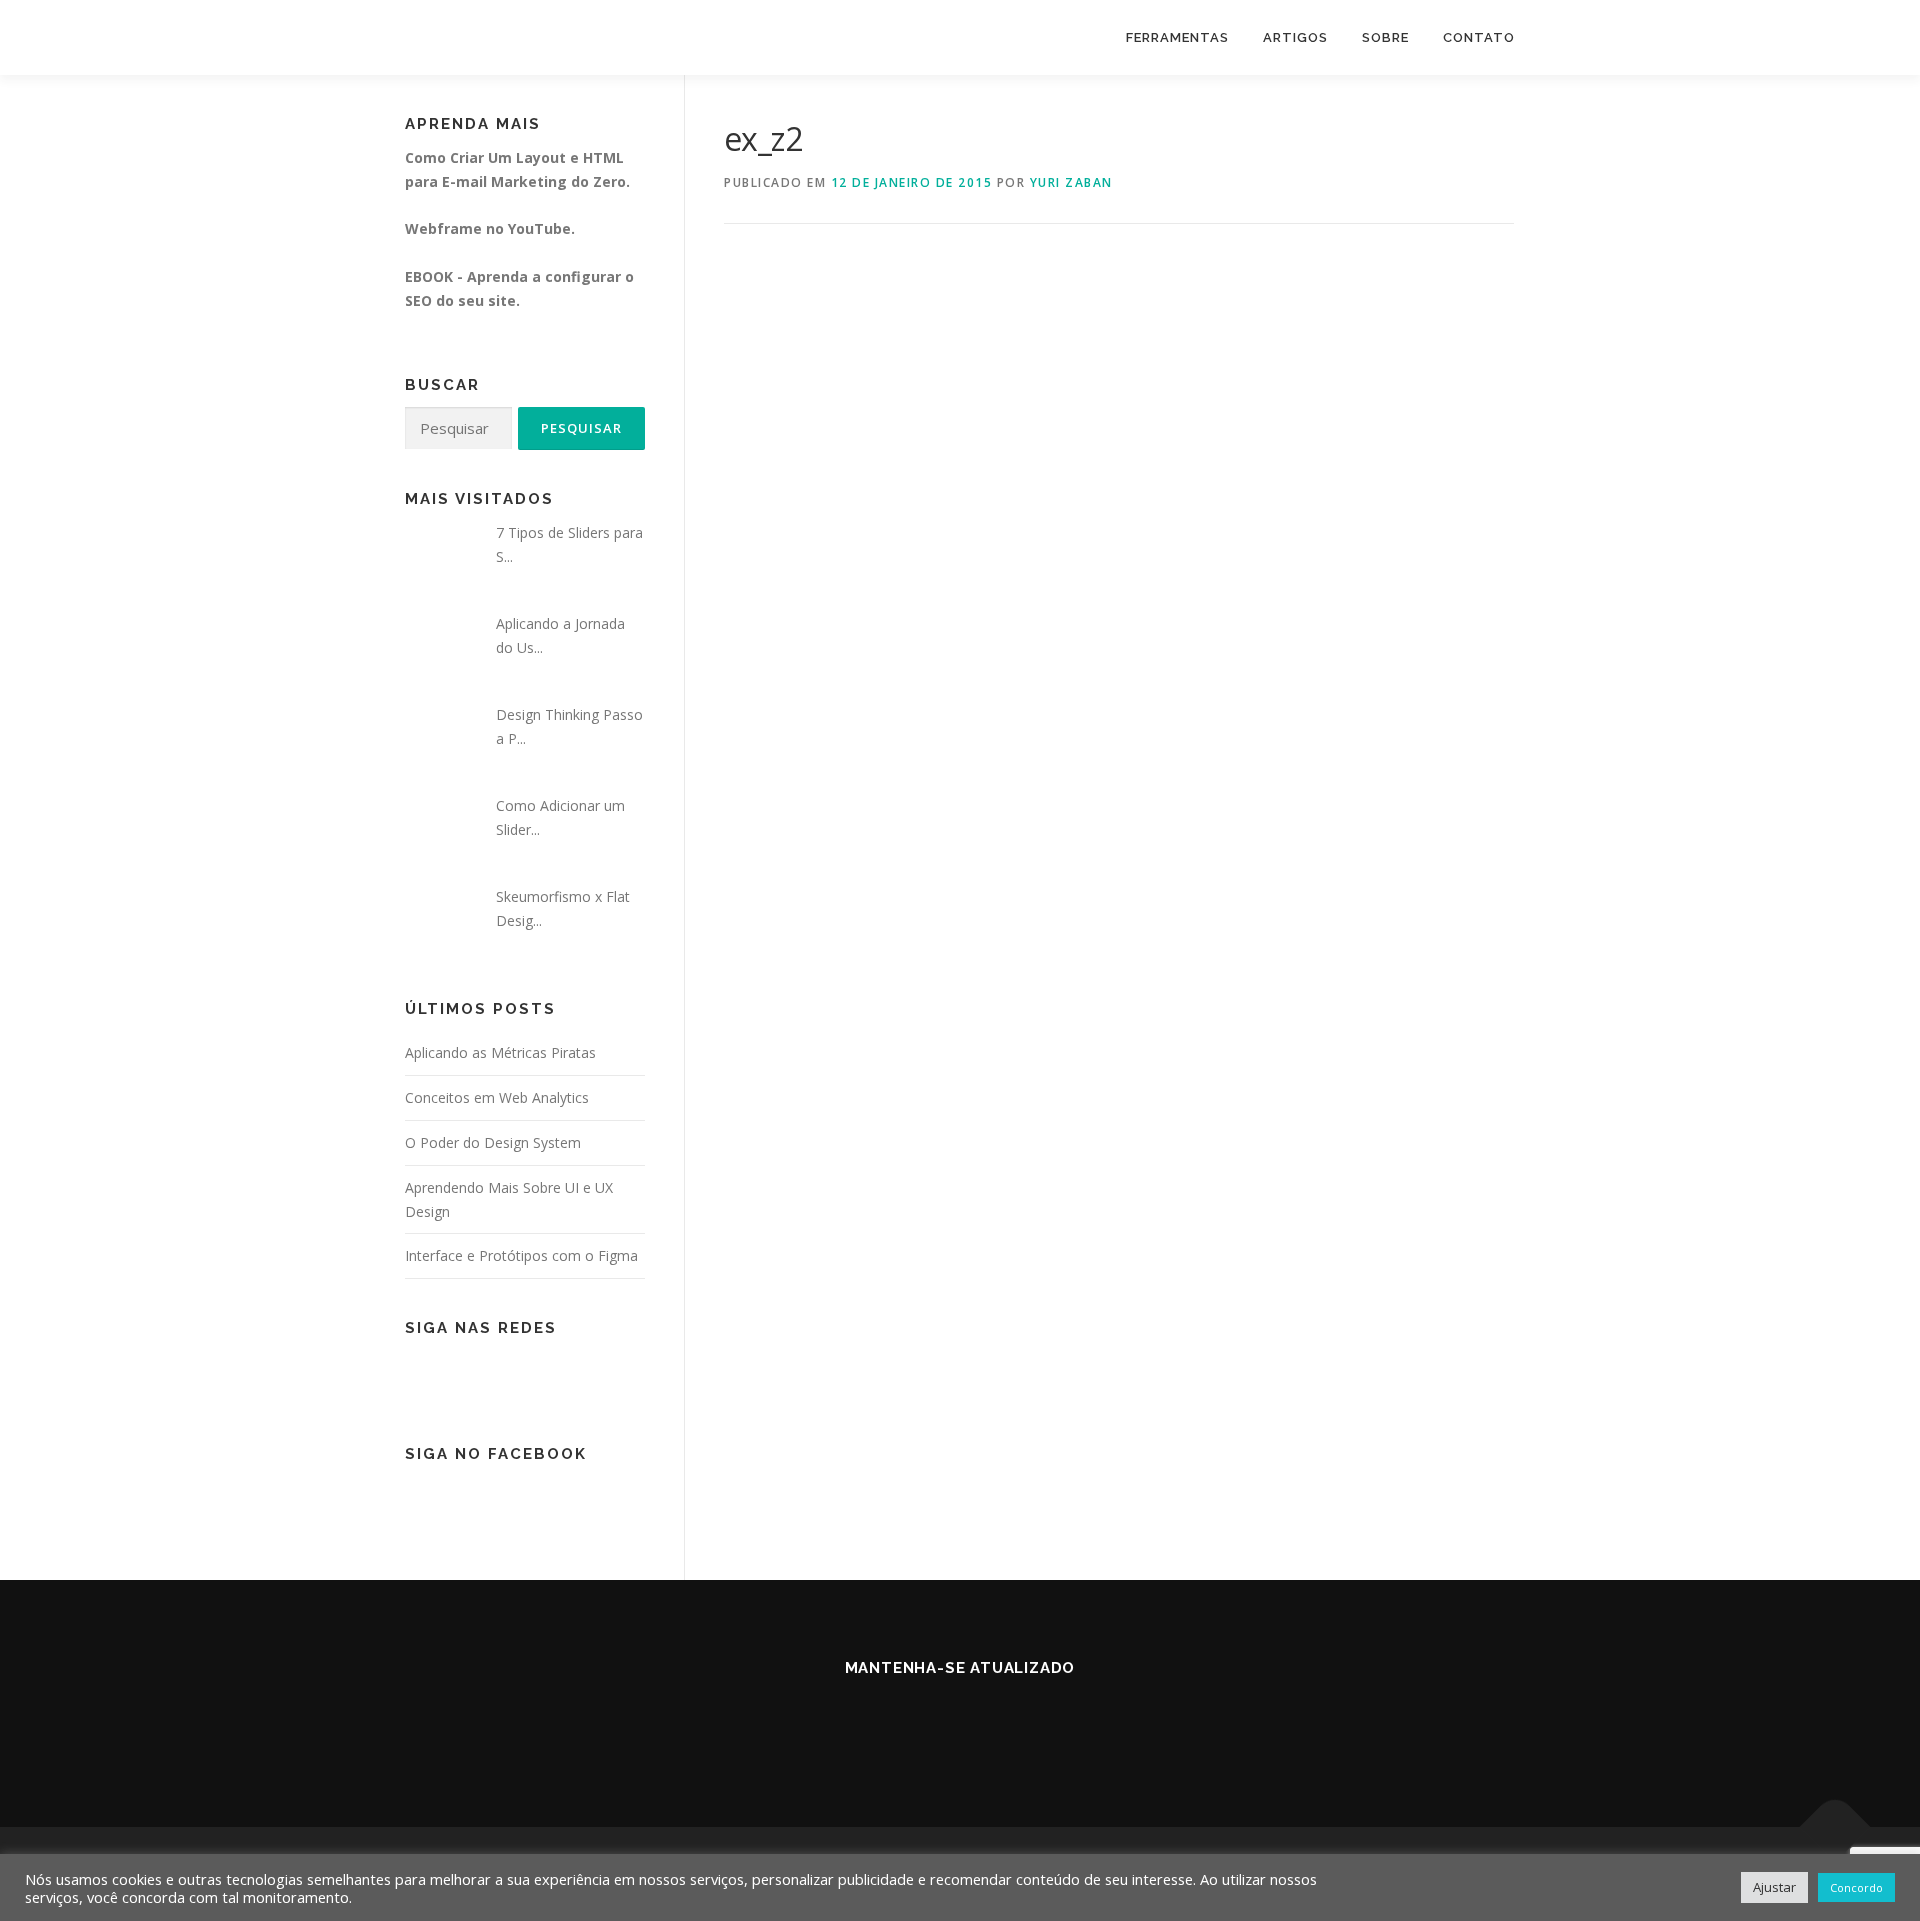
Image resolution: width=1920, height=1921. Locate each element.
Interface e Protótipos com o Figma (521, 1255)
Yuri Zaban (1071, 182)
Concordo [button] (1856, 1887)
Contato (1479, 37)
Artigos (1295, 37)
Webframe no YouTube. (490, 228)
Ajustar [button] (1774, 1887)
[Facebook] (935, 1721)
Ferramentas (1177, 37)
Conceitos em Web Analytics (497, 1097)
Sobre (1385, 37)
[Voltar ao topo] (1835, 1827)
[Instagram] (984, 1721)
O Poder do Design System (493, 1142)
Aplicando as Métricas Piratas (500, 1052)
